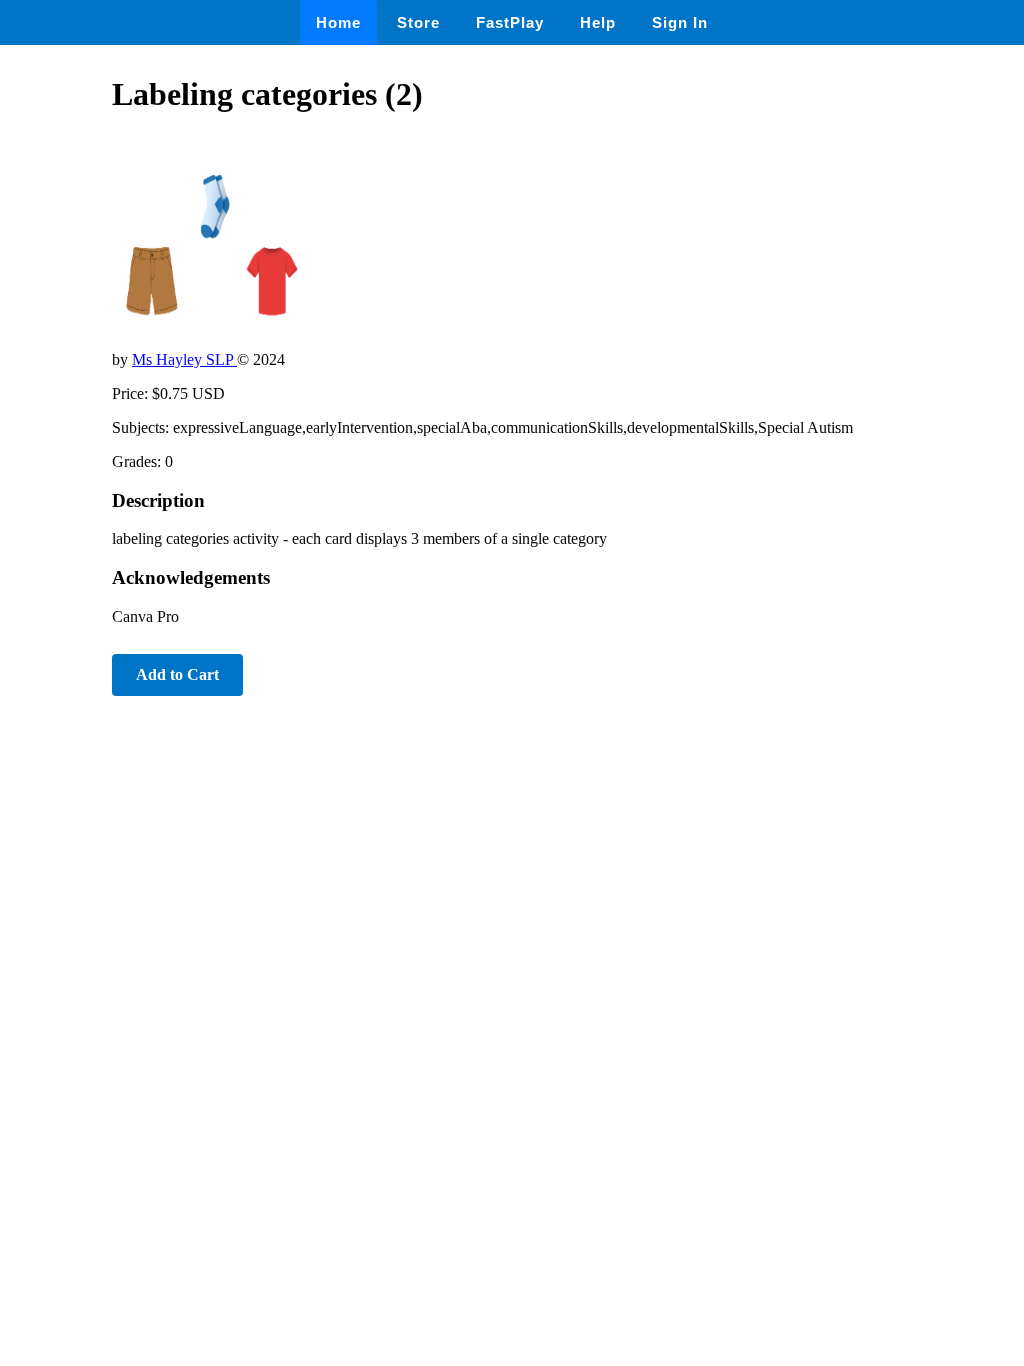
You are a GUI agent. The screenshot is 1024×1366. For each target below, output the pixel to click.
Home (338, 22)
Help (598, 22)
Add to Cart (177, 674)
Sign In (680, 22)
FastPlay (510, 22)
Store (418, 22)
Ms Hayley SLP (184, 359)
